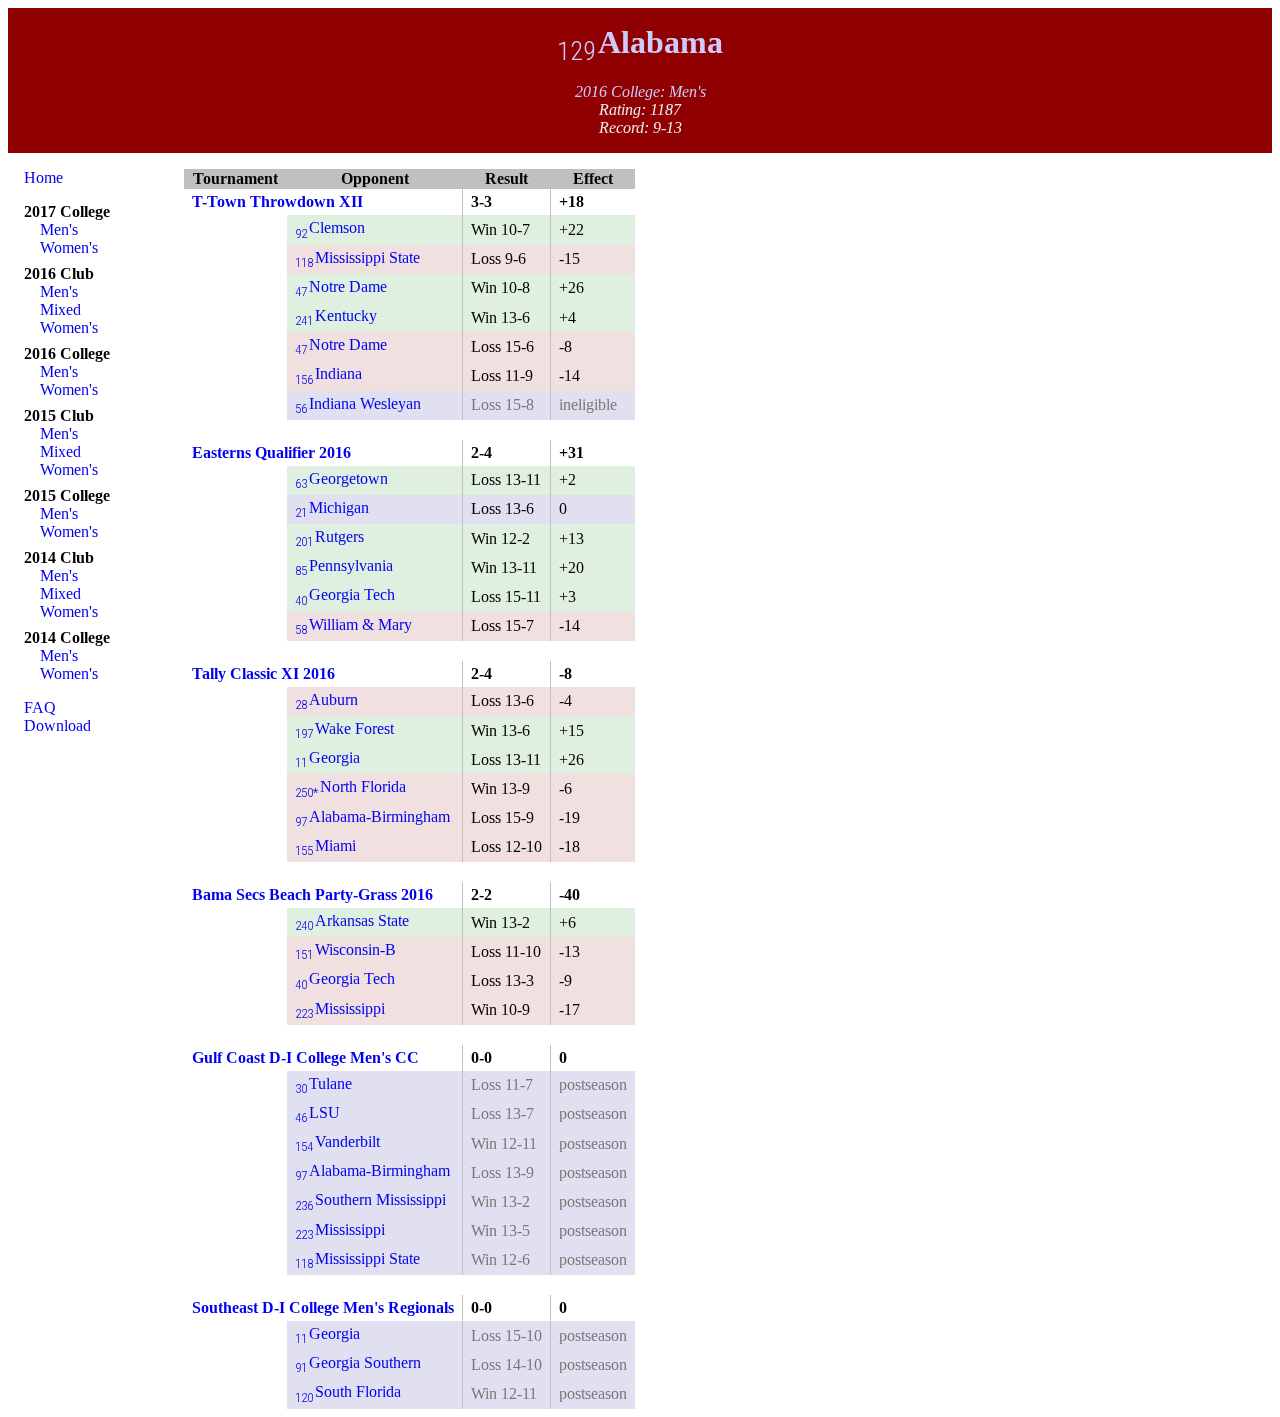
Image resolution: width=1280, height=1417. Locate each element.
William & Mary (353, 624)
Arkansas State (352, 920)
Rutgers (329, 536)
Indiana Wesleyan (358, 403)
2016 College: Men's (640, 91)
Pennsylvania (344, 565)
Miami (325, 845)
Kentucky (336, 315)
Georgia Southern (358, 1362)
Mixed (60, 309)
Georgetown (341, 478)
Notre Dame (341, 286)
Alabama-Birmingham (372, 816)
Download (57, 725)
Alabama (640, 42)
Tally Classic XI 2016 (263, 673)
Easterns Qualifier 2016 (271, 452)
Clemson (330, 227)
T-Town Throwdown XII (277, 201)
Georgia (327, 757)
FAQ (40, 707)
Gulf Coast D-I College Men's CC (305, 1057)
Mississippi (340, 1008)
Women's (69, 247)
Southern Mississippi (370, 1199)
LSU (317, 1112)
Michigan (332, 507)
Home (43, 177)
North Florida (350, 786)
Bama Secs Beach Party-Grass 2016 (312, 894)
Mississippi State (357, 257)
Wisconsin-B (345, 949)
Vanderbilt (337, 1141)
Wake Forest (344, 728)
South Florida (348, 1391)
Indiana (328, 373)
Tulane (323, 1083)
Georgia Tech (345, 594)
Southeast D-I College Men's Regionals (323, 1307)
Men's (59, 229)
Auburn (326, 699)
